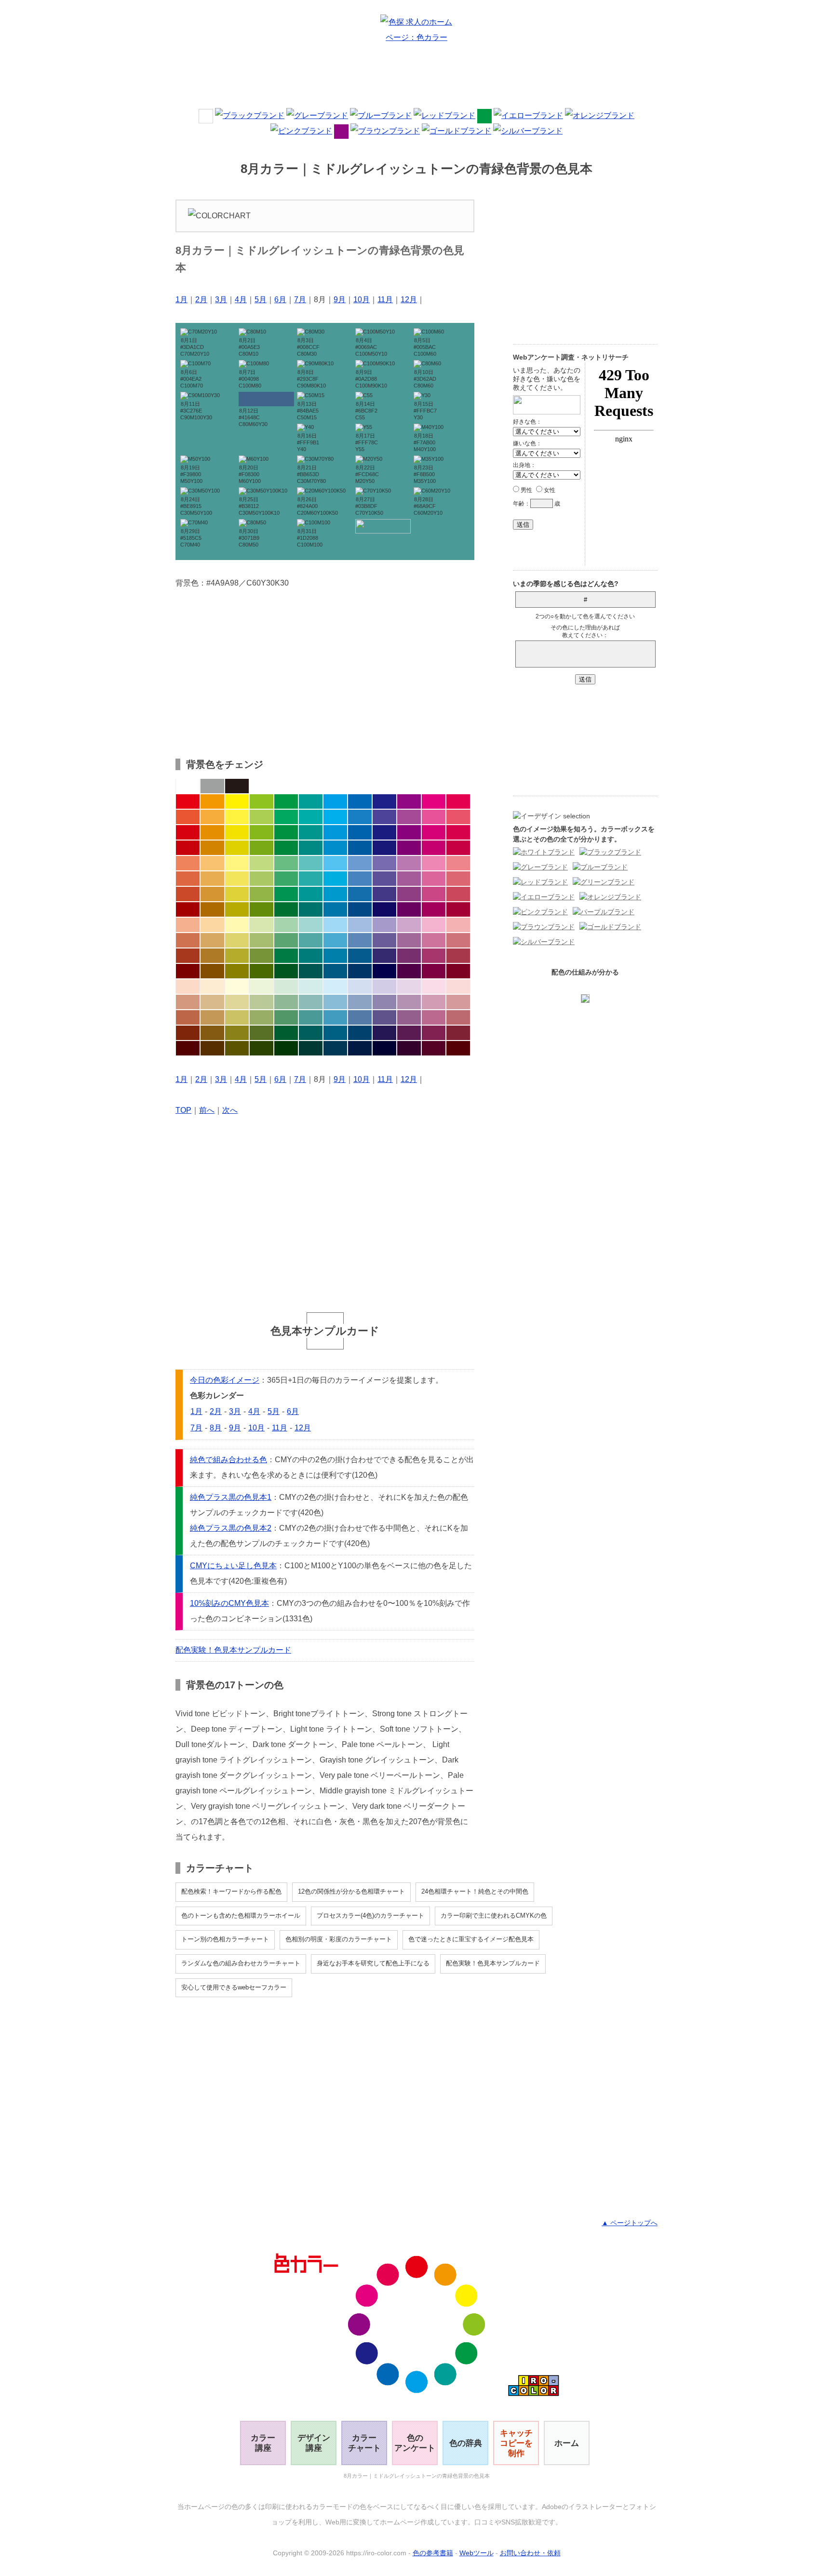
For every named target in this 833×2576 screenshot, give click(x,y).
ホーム (567, 2443)
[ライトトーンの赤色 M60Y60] (188, 863)
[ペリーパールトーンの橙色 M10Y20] (212, 987)
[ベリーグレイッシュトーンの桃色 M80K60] (434, 1033)
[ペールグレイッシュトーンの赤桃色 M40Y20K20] (458, 1002)
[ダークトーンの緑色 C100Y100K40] (286, 909)
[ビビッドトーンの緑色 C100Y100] (286, 801)
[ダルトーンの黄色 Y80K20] (237, 894)
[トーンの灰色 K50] (212, 786)
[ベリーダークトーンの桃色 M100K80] (434, 1048)
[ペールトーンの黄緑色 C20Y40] (262, 925)
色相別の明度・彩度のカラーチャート (339, 1939)
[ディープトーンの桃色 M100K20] (434, 848)
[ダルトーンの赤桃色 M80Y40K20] (458, 894)
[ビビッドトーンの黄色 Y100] (237, 801)
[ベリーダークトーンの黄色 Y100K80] (237, 1048)
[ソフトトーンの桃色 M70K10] (434, 879)
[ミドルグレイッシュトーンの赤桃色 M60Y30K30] (458, 1017)
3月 (221, 300)
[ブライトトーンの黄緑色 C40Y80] (262, 817)
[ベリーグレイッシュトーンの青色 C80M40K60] (360, 1033)
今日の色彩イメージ (225, 1380)
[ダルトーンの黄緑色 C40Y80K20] (262, 894)
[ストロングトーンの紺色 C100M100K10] (384, 832)
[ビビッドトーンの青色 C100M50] (360, 801)
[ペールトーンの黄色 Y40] (237, 925)
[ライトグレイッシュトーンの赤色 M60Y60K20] (188, 940)
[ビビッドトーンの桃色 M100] (434, 801)
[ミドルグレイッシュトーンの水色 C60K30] (335, 1017)
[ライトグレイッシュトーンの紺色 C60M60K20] (384, 940)
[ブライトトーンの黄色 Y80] (237, 817)
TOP (183, 1110)
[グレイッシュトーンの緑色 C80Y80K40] (286, 956)
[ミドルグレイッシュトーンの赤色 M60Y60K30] (188, 1017)
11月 (385, 300)
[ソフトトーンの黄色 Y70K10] (237, 879)
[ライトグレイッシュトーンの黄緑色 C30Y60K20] (262, 940)
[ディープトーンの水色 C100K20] (335, 848)
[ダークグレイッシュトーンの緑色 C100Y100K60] (286, 971)
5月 (261, 300)
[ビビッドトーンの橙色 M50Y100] (212, 801)
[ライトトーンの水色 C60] (335, 863)
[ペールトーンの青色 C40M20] (360, 925)
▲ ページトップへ (630, 2223)
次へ (230, 1110)
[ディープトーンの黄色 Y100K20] (237, 848)
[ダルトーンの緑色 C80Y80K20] (286, 894)
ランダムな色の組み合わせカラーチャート (241, 1963)
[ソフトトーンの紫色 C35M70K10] (409, 879)
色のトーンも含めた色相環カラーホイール (241, 1915)
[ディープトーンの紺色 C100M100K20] (384, 848)
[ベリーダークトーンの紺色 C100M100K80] (384, 1048)
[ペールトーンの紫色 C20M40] (409, 925)
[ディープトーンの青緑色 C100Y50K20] (311, 848)
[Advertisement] (416, 79)
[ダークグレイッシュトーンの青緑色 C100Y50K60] (311, 971)
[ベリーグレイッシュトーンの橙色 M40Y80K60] (212, 1033)
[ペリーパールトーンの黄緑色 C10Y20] (262, 987)
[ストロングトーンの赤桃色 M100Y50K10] (458, 832)
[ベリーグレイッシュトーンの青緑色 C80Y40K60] (311, 1033)
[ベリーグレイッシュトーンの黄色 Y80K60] (237, 1033)
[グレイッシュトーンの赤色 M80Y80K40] (188, 956)
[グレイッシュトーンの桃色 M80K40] (434, 956)
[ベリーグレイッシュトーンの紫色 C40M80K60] (409, 1033)
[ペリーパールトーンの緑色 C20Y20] (286, 987)
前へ (207, 1110)
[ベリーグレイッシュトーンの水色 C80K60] (335, 1033)
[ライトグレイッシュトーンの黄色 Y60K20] (237, 940)
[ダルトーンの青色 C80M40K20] (360, 894)
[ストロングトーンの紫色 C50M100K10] (409, 832)
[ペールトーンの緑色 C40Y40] (286, 925)
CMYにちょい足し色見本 (233, 1566)
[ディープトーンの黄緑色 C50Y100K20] (262, 848)
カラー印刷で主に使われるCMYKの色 (494, 1915)
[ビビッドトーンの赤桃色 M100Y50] (458, 801)
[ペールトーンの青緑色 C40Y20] (311, 925)
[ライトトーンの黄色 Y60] (237, 863)
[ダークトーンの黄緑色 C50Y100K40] (262, 909)
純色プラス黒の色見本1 (231, 1497)
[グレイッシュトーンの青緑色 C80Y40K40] (311, 956)
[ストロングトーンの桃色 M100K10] (434, 832)
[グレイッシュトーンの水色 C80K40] (335, 956)
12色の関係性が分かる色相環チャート (351, 1891)
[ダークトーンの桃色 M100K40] (434, 909)
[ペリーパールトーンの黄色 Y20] (237, 987)
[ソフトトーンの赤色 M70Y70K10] (188, 879)
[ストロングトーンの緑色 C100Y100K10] (286, 832)
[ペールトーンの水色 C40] (335, 925)
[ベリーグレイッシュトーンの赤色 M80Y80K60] (188, 1033)
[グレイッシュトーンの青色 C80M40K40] (360, 956)
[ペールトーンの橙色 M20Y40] (212, 925)
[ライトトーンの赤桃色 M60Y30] (458, 863)
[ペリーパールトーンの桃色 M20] (434, 987)
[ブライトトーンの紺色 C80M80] (384, 817)
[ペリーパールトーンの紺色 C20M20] (384, 987)
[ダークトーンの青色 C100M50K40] (360, 909)
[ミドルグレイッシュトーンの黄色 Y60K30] (237, 1017)
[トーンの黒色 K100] (237, 786)
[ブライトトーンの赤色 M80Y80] (188, 817)
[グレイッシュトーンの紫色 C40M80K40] (409, 956)
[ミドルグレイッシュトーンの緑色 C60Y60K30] (286, 1017)
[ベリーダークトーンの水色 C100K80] (335, 1048)
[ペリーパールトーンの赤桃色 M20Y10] (458, 987)
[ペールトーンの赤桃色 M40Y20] (458, 925)
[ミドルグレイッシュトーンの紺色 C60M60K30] (384, 1017)
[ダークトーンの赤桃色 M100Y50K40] (458, 909)
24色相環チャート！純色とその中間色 (475, 1891)
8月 (216, 1428)
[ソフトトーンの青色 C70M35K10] (360, 879)
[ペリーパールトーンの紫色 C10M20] (409, 987)
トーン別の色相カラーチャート (225, 1939)
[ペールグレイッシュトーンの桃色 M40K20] (434, 1002)
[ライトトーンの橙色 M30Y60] (212, 863)
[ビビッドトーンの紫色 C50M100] (409, 801)
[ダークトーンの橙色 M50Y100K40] (212, 909)
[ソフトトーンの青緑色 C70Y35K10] (311, 879)
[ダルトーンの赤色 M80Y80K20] (188, 894)
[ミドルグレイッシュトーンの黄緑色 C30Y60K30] (262, 1017)
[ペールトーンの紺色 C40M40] (384, 925)
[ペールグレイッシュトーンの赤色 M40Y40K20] (188, 1002)
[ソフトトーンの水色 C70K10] (335, 879)
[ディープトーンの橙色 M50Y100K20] (212, 848)
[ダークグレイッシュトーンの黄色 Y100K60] (237, 971)
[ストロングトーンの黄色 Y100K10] (237, 832)
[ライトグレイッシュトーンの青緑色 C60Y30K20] (311, 940)
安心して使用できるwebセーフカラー (234, 1987)
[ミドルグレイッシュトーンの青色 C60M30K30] (360, 1017)
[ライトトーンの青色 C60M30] (360, 863)
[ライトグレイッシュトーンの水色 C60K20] (335, 940)
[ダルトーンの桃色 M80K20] (434, 894)
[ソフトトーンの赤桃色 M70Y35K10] (458, 879)
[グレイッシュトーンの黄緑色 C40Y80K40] (262, 956)
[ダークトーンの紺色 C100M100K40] (384, 909)
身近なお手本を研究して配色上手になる (373, 1963)
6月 (280, 300)
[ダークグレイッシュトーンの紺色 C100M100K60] (384, 971)
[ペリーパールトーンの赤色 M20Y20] (188, 987)
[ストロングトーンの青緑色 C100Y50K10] (311, 832)
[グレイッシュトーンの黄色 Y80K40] (237, 956)
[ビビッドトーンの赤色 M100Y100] (188, 801)
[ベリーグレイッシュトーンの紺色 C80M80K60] (384, 1033)
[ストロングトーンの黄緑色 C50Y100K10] (262, 832)
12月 (409, 300)
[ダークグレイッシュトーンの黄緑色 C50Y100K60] (262, 971)
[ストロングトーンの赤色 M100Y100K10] (188, 832)
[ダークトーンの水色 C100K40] (335, 909)
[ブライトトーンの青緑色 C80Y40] (311, 817)
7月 (300, 300)
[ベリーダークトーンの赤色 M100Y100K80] (188, 1048)
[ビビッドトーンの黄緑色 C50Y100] (262, 801)
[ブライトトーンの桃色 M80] (434, 817)
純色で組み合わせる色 (228, 1460)
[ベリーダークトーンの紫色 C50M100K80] (409, 1048)
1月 (181, 300)
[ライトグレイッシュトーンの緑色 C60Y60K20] (286, 940)
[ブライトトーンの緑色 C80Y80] (286, 817)
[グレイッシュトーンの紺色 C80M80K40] (384, 956)
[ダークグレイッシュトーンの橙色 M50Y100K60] (212, 971)
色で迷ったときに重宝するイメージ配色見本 (471, 1939)
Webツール (477, 2553)
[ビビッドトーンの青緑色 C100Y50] (311, 801)
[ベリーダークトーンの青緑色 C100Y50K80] (311, 1048)
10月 (362, 300)
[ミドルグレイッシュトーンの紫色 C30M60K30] (409, 1017)
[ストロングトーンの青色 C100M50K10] (360, 832)
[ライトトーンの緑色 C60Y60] (286, 863)
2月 (201, 300)
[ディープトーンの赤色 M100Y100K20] (188, 848)
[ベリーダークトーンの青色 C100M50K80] (360, 1048)
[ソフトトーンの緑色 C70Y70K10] (286, 879)
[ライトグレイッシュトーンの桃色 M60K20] (434, 940)
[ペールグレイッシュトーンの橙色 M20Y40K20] (212, 1002)
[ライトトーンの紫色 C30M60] (409, 863)
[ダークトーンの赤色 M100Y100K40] (188, 909)
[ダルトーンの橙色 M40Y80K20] (212, 894)
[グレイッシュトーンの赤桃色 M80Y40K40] (458, 956)
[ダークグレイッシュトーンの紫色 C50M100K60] (409, 971)
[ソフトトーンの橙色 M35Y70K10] (212, 879)
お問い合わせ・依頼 (530, 2553)
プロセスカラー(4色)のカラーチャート (370, 1915)
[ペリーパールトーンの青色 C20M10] (360, 987)
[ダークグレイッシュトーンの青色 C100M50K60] (360, 971)
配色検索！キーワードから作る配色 (231, 1891)
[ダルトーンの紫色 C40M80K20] (409, 894)
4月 (241, 300)
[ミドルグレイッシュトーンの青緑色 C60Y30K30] (311, 1017)
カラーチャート (364, 2443)
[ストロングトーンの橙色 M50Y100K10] (212, 832)
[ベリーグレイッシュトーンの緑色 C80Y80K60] (286, 1033)
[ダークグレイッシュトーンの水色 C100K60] (335, 971)
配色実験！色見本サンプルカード (233, 1650)
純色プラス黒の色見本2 (231, 1528)
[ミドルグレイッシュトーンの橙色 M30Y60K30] (212, 1017)
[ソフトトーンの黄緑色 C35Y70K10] (262, 879)
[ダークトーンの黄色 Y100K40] (237, 909)
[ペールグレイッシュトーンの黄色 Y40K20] (237, 1002)
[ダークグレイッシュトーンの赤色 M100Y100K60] (188, 971)
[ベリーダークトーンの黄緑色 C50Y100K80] (262, 1048)
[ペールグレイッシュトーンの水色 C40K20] (335, 1002)
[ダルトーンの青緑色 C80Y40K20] (311, 894)
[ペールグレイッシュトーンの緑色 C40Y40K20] (286, 1002)
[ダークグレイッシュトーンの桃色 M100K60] (434, 971)
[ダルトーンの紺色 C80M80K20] (384, 894)
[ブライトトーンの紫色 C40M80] (409, 817)
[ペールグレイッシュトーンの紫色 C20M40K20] (409, 1002)
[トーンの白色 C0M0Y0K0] (188, 786)
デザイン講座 (314, 2443)
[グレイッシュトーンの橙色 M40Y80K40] (212, 956)
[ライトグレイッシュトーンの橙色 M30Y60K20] (212, 940)
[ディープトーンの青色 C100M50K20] (360, 848)
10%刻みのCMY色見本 (229, 1603)
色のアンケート (415, 2443)
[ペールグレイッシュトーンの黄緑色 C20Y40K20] (262, 1002)
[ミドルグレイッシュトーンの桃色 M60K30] (434, 1017)
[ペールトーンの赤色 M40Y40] (188, 925)
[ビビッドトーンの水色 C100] (335, 801)
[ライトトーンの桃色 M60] (434, 863)
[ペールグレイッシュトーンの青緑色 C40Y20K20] (311, 1002)
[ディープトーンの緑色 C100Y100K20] (286, 848)
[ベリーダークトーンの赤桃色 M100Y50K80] (458, 1048)
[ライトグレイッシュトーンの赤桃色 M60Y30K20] (458, 940)
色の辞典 (466, 2443)
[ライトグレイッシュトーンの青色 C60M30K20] (360, 940)
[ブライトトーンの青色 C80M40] (360, 817)
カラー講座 (263, 2443)
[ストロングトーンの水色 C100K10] (335, 832)
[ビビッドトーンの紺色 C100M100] (384, 801)
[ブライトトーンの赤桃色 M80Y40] (458, 817)
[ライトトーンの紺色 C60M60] (384, 863)
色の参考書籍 (433, 2553)
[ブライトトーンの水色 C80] (335, 817)
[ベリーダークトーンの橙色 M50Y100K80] (212, 1048)
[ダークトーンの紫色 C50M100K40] (409, 909)
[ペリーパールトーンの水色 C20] (335, 987)
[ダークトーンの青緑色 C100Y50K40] (311, 909)
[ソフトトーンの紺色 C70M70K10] (384, 879)
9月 (340, 300)
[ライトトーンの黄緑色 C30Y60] (262, 863)
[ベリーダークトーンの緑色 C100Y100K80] (286, 1048)
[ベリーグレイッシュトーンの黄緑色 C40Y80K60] (262, 1033)
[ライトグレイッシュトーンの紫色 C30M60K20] (409, 940)
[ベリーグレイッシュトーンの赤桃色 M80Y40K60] (458, 1033)
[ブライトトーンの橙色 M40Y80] (212, 817)
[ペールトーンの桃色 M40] (434, 925)
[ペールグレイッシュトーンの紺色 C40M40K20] (384, 1002)
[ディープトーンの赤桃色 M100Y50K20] (458, 848)
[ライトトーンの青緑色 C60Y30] (311, 863)
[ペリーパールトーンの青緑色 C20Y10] (311, 987)
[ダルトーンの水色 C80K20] (335, 894)
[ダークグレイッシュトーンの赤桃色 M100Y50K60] (458, 971)
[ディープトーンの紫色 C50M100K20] (409, 848)
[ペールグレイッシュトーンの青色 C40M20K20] (360, 1002)
